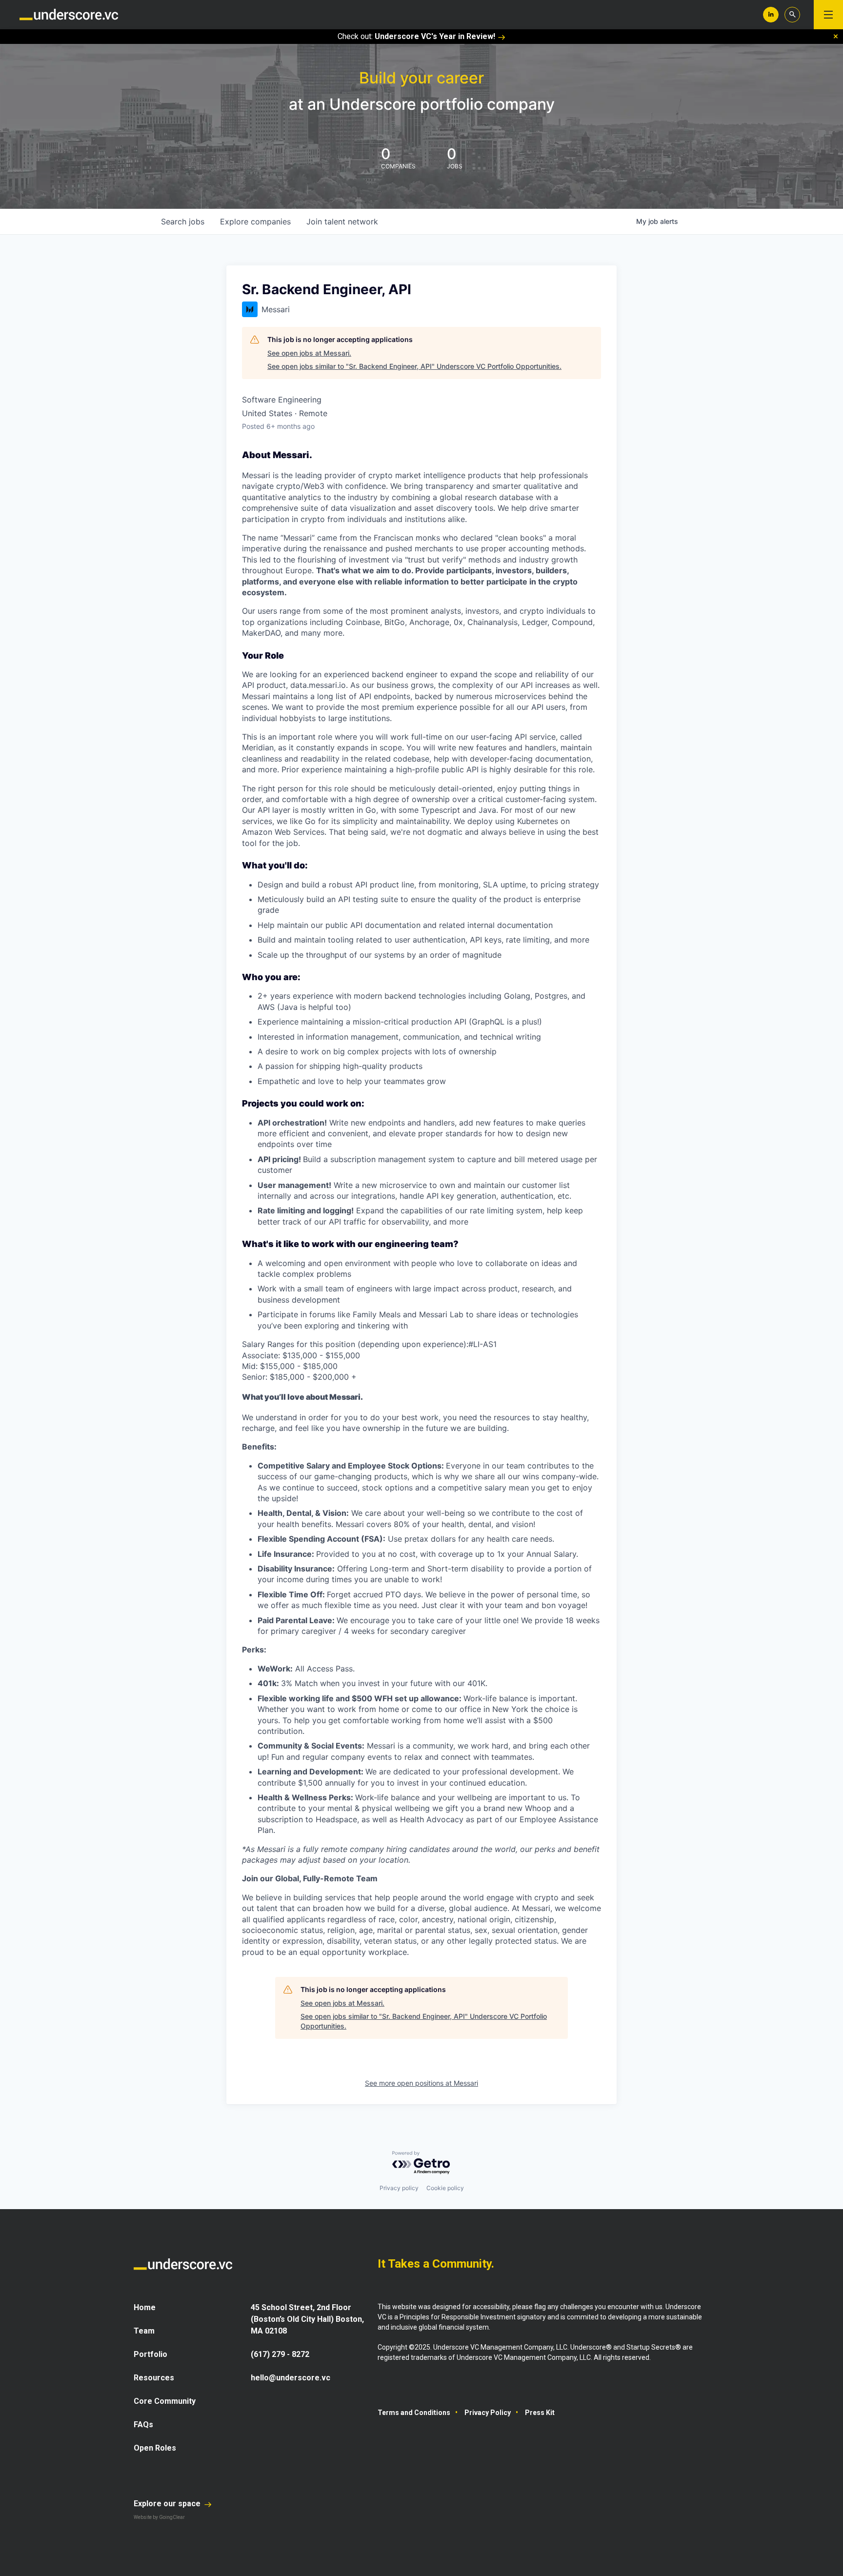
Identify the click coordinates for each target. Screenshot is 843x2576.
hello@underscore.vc (291, 2378)
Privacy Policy (488, 2413)
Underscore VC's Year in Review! (435, 36)
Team (144, 2331)
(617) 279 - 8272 (280, 2354)
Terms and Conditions (414, 2413)
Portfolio (151, 2354)
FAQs (143, 2425)
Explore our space (168, 2504)
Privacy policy (399, 2188)
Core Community (165, 2401)
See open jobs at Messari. (309, 353)
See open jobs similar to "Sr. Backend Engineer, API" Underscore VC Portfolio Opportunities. (414, 366)
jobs (183, 221)
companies (255, 221)
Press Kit (540, 2413)
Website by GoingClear (159, 2517)
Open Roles (155, 2448)
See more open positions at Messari (421, 2083)
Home (145, 2307)
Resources (154, 2378)
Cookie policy (445, 2188)
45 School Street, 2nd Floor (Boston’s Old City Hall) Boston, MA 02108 (307, 2319)
